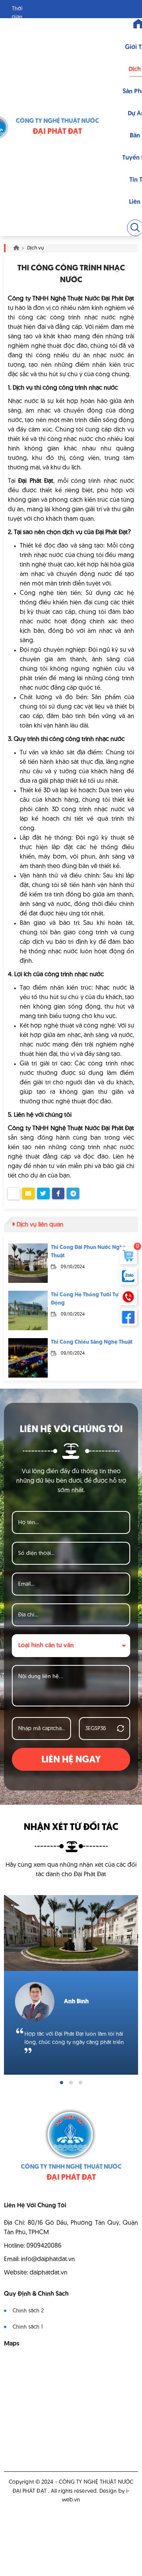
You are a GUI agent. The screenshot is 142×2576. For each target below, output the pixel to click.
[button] (62, 2083)
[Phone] (128, 1297)
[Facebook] (128, 1317)
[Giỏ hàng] (128, 1256)
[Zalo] (128, 1276)
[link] (28, 1263)
